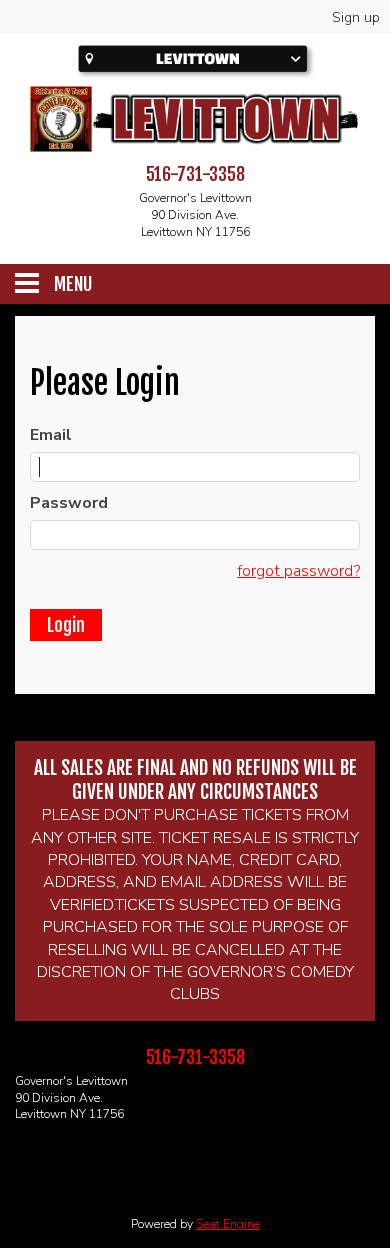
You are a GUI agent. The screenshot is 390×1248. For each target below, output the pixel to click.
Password (69, 503)
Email (51, 435)
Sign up (356, 17)
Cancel (150, 626)
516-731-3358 (195, 174)
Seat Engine (228, 1224)
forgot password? (298, 571)
